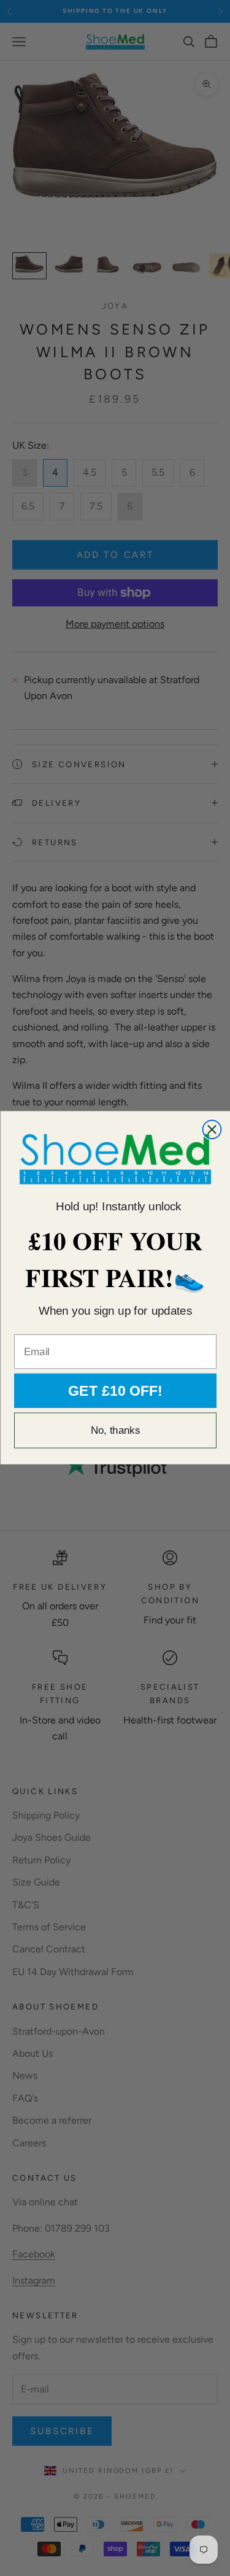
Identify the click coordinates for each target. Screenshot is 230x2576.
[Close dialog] (212, 1130)
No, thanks (115, 1431)
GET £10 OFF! (115, 1391)
